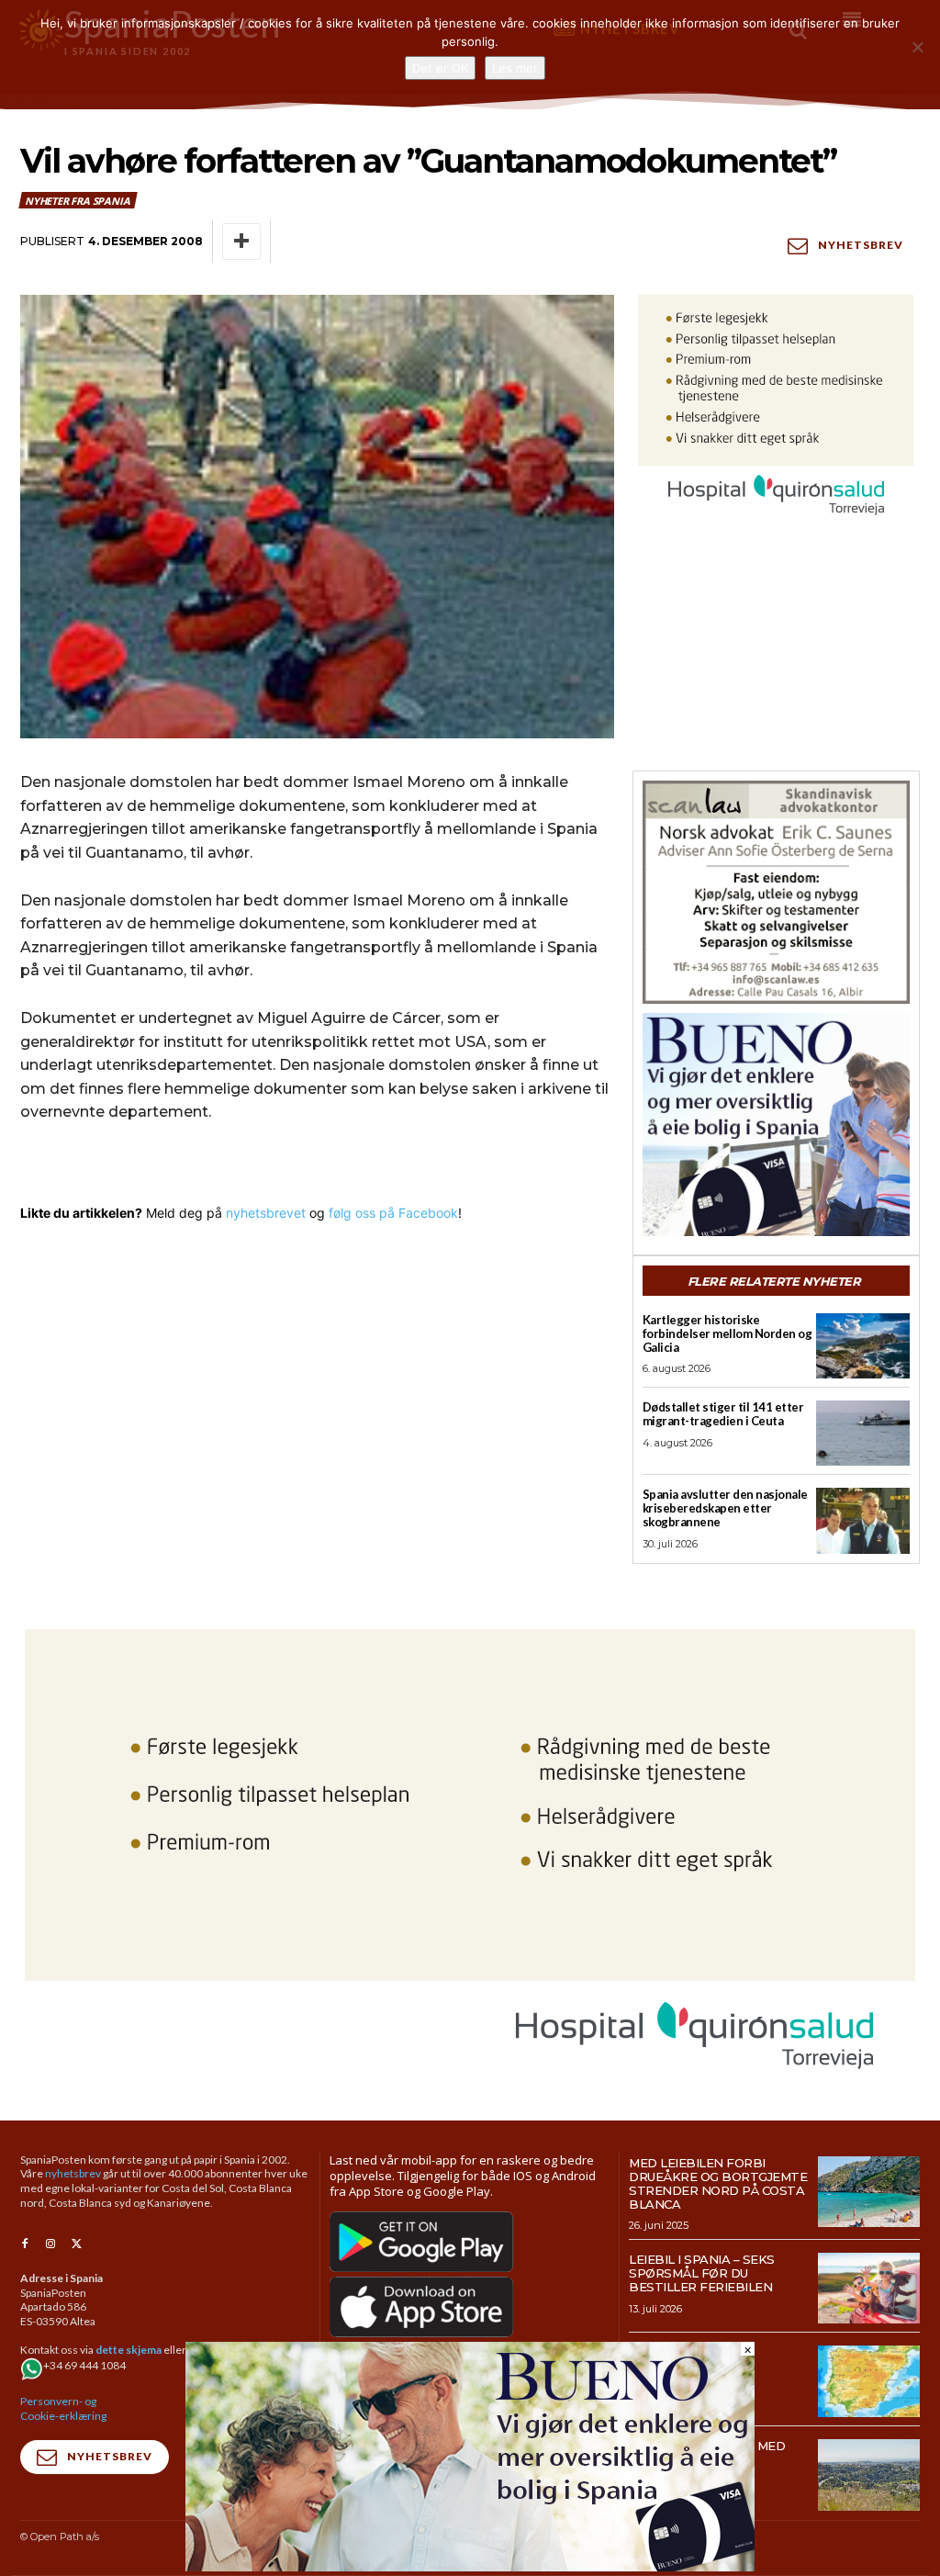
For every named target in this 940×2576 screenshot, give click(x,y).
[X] (76, 2244)
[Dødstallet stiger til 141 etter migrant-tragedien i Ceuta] (863, 1433)
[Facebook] (25, 2244)
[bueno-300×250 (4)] (776, 1125)
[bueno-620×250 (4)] (470, 2566)
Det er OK (440, 68)
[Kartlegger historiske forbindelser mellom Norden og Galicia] (863, 1346)
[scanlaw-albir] (776, 892)
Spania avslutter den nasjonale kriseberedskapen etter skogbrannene (725, 1508)
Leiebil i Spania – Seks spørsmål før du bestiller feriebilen (702, 2273)
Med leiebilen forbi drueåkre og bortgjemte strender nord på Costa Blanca (718, 2183)
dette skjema (129, 2350)
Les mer (515, 68)
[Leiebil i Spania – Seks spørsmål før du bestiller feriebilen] (869, 2289)
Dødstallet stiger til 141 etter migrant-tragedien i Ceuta (723, 1414)
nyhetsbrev (73, 2173)
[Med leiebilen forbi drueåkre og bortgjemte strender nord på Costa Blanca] (869, 2192)
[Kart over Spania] (869, 2381)
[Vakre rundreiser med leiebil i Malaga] (869, 2475)
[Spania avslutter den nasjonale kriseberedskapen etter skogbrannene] (863, 1520)
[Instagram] (50, 2244)
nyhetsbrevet (266, 1213)
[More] (241, 242)
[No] (917, 47)
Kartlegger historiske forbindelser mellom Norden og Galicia (727, 1333)
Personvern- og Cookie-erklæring (63, 2408)
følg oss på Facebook (393, 1213)
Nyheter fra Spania (77, 201)
